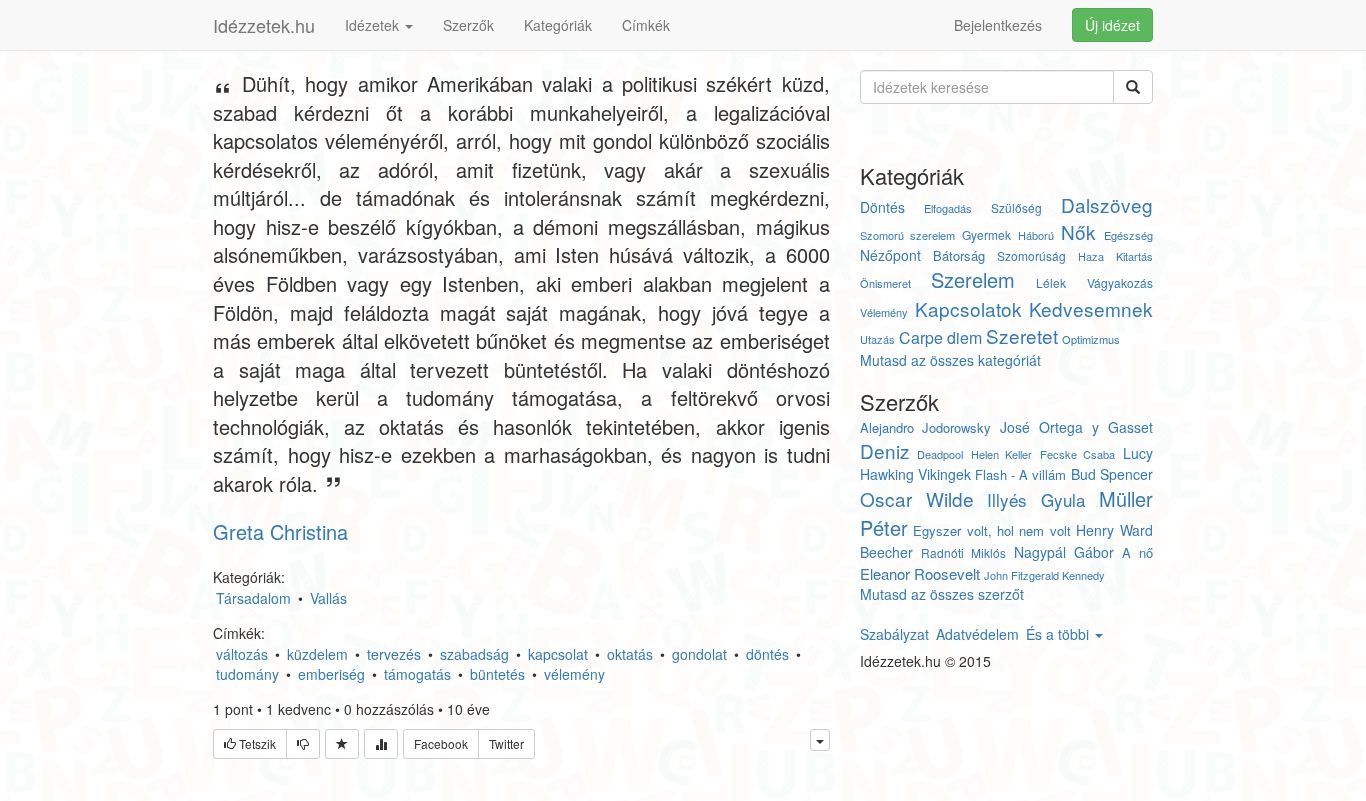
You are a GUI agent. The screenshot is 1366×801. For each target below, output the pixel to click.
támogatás (417, 674)
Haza (1091, 256)
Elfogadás (948, 208)
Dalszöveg (1107, 204)
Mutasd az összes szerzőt (942, 594)
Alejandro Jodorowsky (926, 427)
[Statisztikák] (381, 744)
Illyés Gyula (1036, 499)
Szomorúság (1031, 255)
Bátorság (959, 255)
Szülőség (1016, 207)
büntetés (497, 674)
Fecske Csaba (1078, 454)
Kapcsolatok (968, 308)
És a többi (1059, 634)
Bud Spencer (1112, 474)
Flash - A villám (1020, 474)
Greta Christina (280, 531)
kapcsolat (558, 654)
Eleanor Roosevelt (920, 573)
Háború (1036, 235)
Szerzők (468, 25)
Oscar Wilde (917, 498)
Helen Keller (1002, 454)
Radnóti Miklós (963, 552)
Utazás (877, 339)
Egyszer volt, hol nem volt (992, 530)
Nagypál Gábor (1064, 552)
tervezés (394, 654)
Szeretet (1022, 335)
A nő (1137, 552)
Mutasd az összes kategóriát (950, 360)
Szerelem (973, 279)
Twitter (506, 743)
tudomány (247, 674)
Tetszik (256, 743)
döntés (767, 654)
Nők (1078, 231)
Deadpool (940, 454)
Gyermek (986, 234)
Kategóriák (558, 25)
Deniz (885, 450)
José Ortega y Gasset (1076, 427)
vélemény (574, 674)
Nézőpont (890, 255)
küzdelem (317, 654)
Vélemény (884, 312)
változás (242, 654)
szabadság (474, 654)
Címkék (646, 25)
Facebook (441, 743)
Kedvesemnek (1091, 308)
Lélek (1051, 282)
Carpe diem (940, 337)
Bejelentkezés (998, 25)
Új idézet (1112, 25)
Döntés (882, 207)
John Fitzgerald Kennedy (1044, 575)
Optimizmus (1091, 339)
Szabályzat (894, 634)
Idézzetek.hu (264, 25)
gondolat (699, 654)
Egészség (1128, 235)
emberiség (331, 674)
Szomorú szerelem (907, 235)
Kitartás (1134, 256)
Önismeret (885, 283)
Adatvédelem (977, 634)
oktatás (630, 654)
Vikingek (944, 474)
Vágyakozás (1120, 282)
